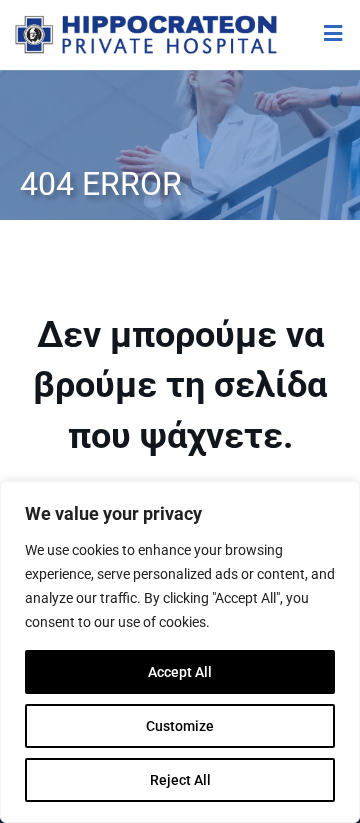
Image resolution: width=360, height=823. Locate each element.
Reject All (180, 780)
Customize (180, 726)
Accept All (180, 672)
